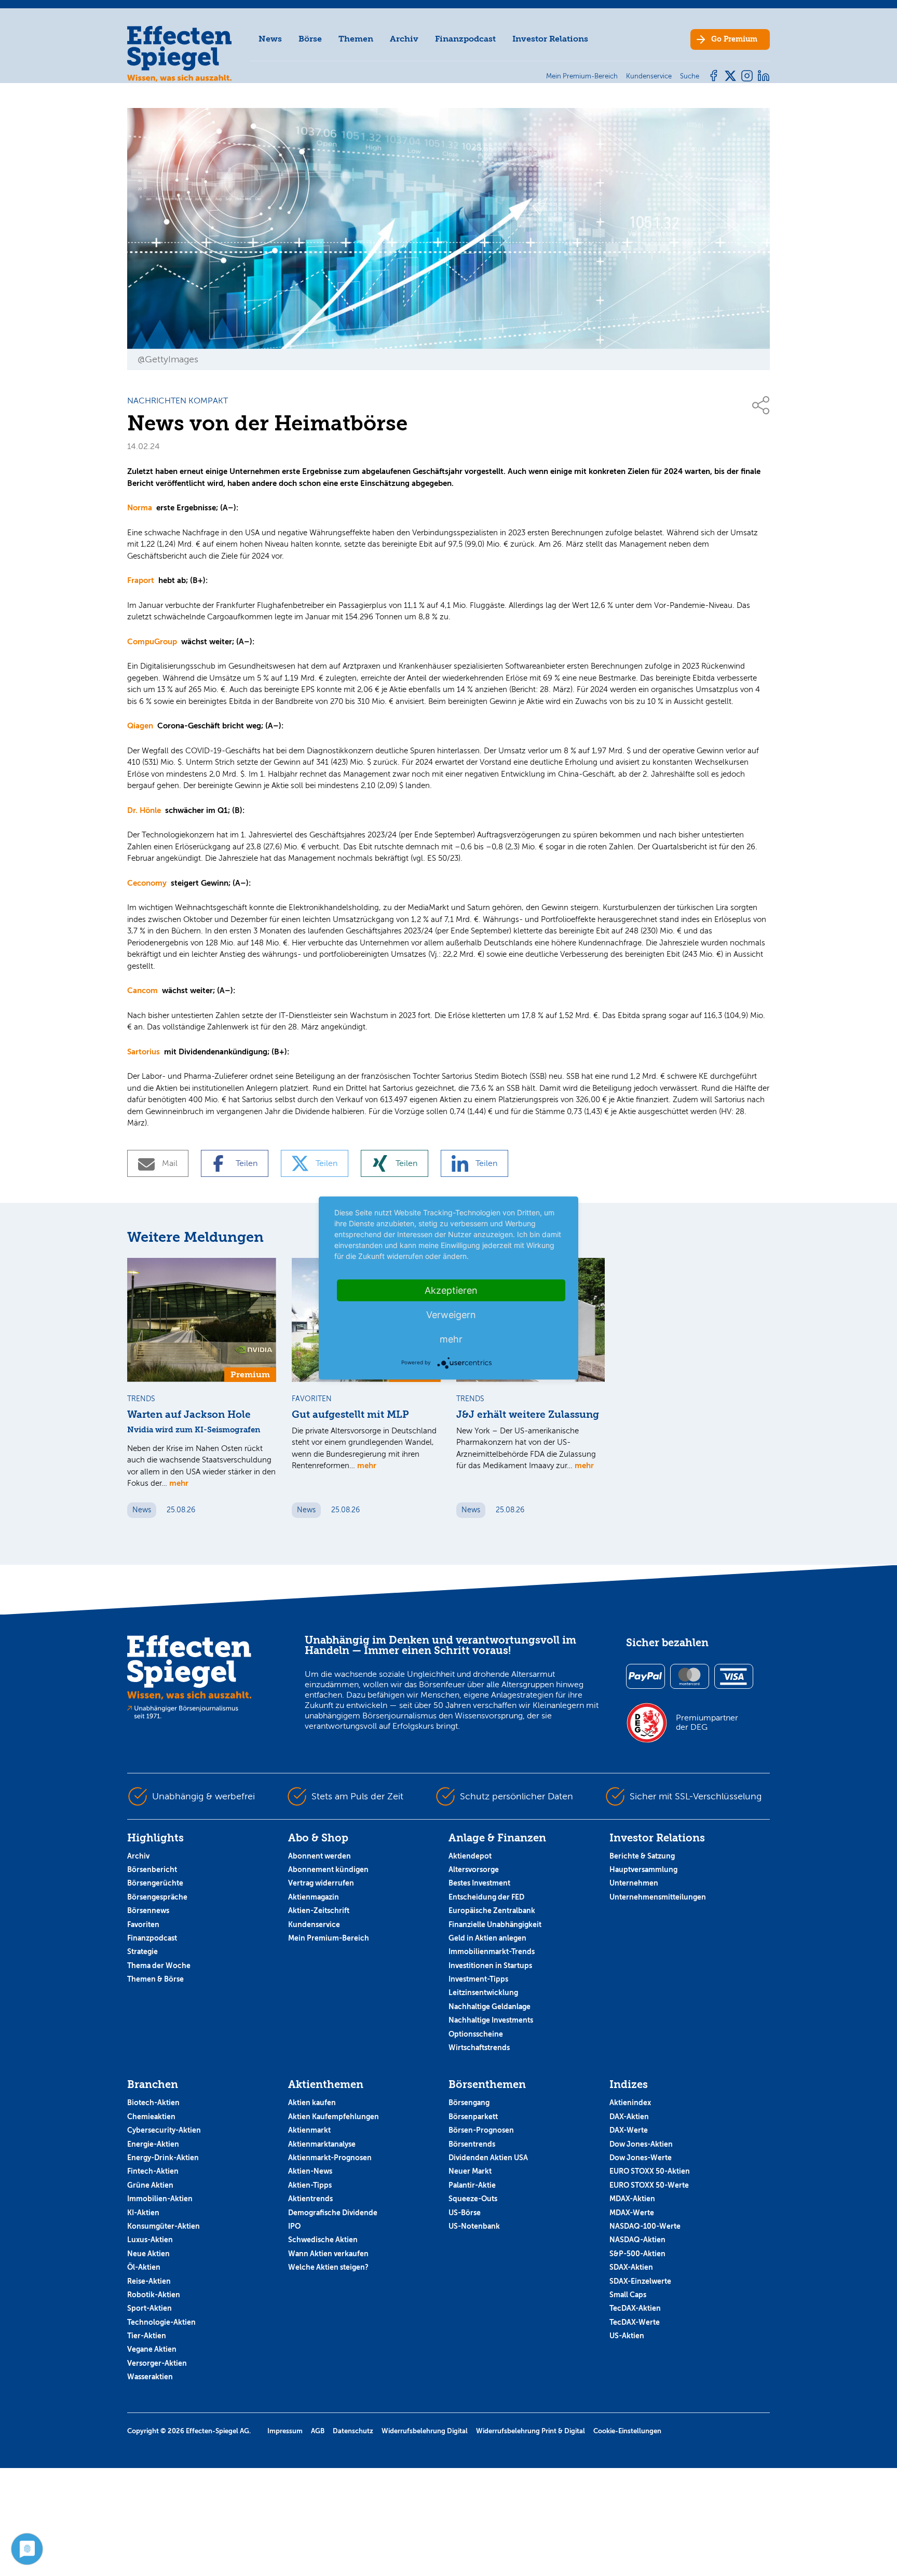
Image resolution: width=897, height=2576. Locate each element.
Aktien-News (310, 2171)
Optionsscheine (476, 2034)
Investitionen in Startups (490, 1965)
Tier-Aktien (147, 2336)
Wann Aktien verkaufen (328, 2254)
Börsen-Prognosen (481, 2130)
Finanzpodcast (465, 39)
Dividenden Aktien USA (488, 2158)
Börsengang (469, 2103)
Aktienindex (630, 2103)
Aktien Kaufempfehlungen (334, 2117)
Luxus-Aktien (150, 2240)
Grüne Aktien (150, 2185)
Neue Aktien (148, 2254)
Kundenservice (314, 1924)
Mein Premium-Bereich (329, 1938)
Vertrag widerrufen (321, 1883)
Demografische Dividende (333, 2213)
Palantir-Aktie (472, 2185)
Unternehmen (634, 1883)
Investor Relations (550, 39)
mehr (179, 1483)
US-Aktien (627, 2336)
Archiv (404, 39)
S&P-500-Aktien (637, 2254)
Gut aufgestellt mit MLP (350, 1415)
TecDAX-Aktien (635, 2308)
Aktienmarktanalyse (322, 2144)
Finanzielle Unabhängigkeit (495, 1924)
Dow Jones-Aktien (641, 2144)
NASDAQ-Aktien (637, 2240)
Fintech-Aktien (153, 2171)
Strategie (142, 1951)
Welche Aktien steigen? (328, 2267)
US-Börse (465, 2213)
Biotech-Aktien (153, 2103)
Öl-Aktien (144, 2267)
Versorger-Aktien (157, 2363)
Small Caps (628, 2295)
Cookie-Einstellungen (627, 2431)
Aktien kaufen (312, 2103)
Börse (310, 39)
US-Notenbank (474, 2226)
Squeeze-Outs (473, 2199)
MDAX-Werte (632, 2213)
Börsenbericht (152, 1869)
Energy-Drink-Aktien (163, 2158)
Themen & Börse (155, 1979)
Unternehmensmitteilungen (658, 1897)
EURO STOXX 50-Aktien (650, 2171)
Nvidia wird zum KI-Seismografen (194, 1430)
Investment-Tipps (478, 1979)
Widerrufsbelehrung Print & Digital (531, 2431)
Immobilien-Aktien (160, 2199)
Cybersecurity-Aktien (164, 2130)
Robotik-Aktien (154, 2295)
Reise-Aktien (149, 2281)
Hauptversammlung (643, 1869)
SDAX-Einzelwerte (640, 2281)
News (270, 39)
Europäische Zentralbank (492, 1910)
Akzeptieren (451, 1290)
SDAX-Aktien (631, 2267)
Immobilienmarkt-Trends (492, 1951)
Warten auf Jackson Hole (189, 1415)
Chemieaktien (151, 2117)
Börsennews (148, 1910)
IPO (294, 2226)
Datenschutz (353, 2431)
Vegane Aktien (152, 2349)
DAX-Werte (629, 2130)
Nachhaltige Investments (491, 2020)
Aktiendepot (470, 1856)
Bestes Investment (479, 1883)
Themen (356, 39)
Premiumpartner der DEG (707, 1723)
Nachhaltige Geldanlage (490, 2006)
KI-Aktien (143, 2213)
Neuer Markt (470, 2171)
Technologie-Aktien (161, 2322)
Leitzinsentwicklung (483, 1992)
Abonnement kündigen (328, 1869)
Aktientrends (310, 2199)
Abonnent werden (320, 1856)
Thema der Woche (159, 1965)
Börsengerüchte (155, 1883)
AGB (318, 2431)
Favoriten (143, 1924)
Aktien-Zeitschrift (319, 1910)
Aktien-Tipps (310, 2185)
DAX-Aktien (629, 2117)
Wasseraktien (150, 2377)
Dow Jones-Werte (641, 2158)
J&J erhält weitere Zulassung (528, 1415)
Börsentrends (472, 2144)
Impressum (285, 2431)
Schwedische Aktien (323, 2240)
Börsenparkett (473, 2117)
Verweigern (451, 1315)
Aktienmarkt (309, 2130)
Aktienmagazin (314, 1897)
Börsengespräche (157, 1897)
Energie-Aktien (153, 2144)
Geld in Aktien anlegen (487, 1938)
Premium (734, 39)
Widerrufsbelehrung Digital (425, 2431)
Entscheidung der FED (486, 1897)
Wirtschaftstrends (479, 2048)
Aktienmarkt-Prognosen (330, 2158)
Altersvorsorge (474, 1869)
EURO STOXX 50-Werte (649, 2185)
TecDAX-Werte (635, 2322)
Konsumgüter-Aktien (164, 2226)
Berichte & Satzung (642, 1856)
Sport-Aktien (149, 2308)
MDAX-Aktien (632, 2199)
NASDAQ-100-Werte (645, 2226)
